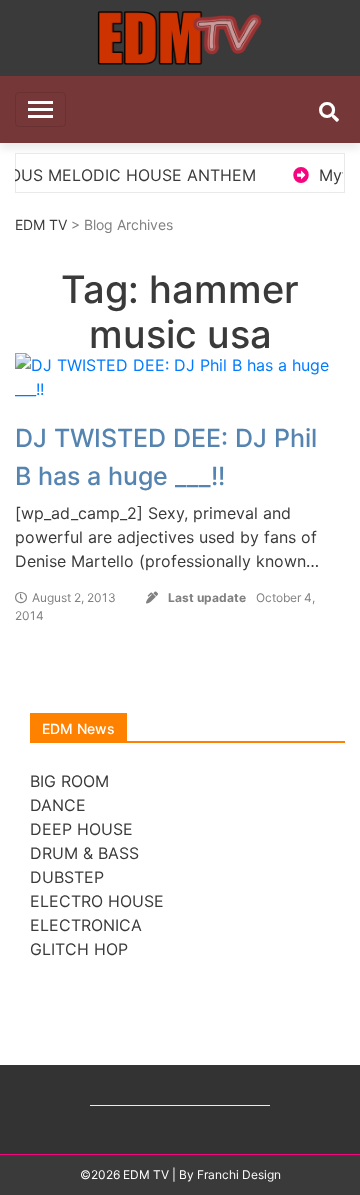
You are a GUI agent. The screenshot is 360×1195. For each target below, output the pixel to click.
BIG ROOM (69, 781)
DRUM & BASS (84, 853)
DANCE (58, 805)
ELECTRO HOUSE (97, 901)
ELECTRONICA (86, 925)
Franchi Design (239, 1174)
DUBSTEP (67, 877)
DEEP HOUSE (81, 829)
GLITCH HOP (79, 949)
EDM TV (41, 224)
